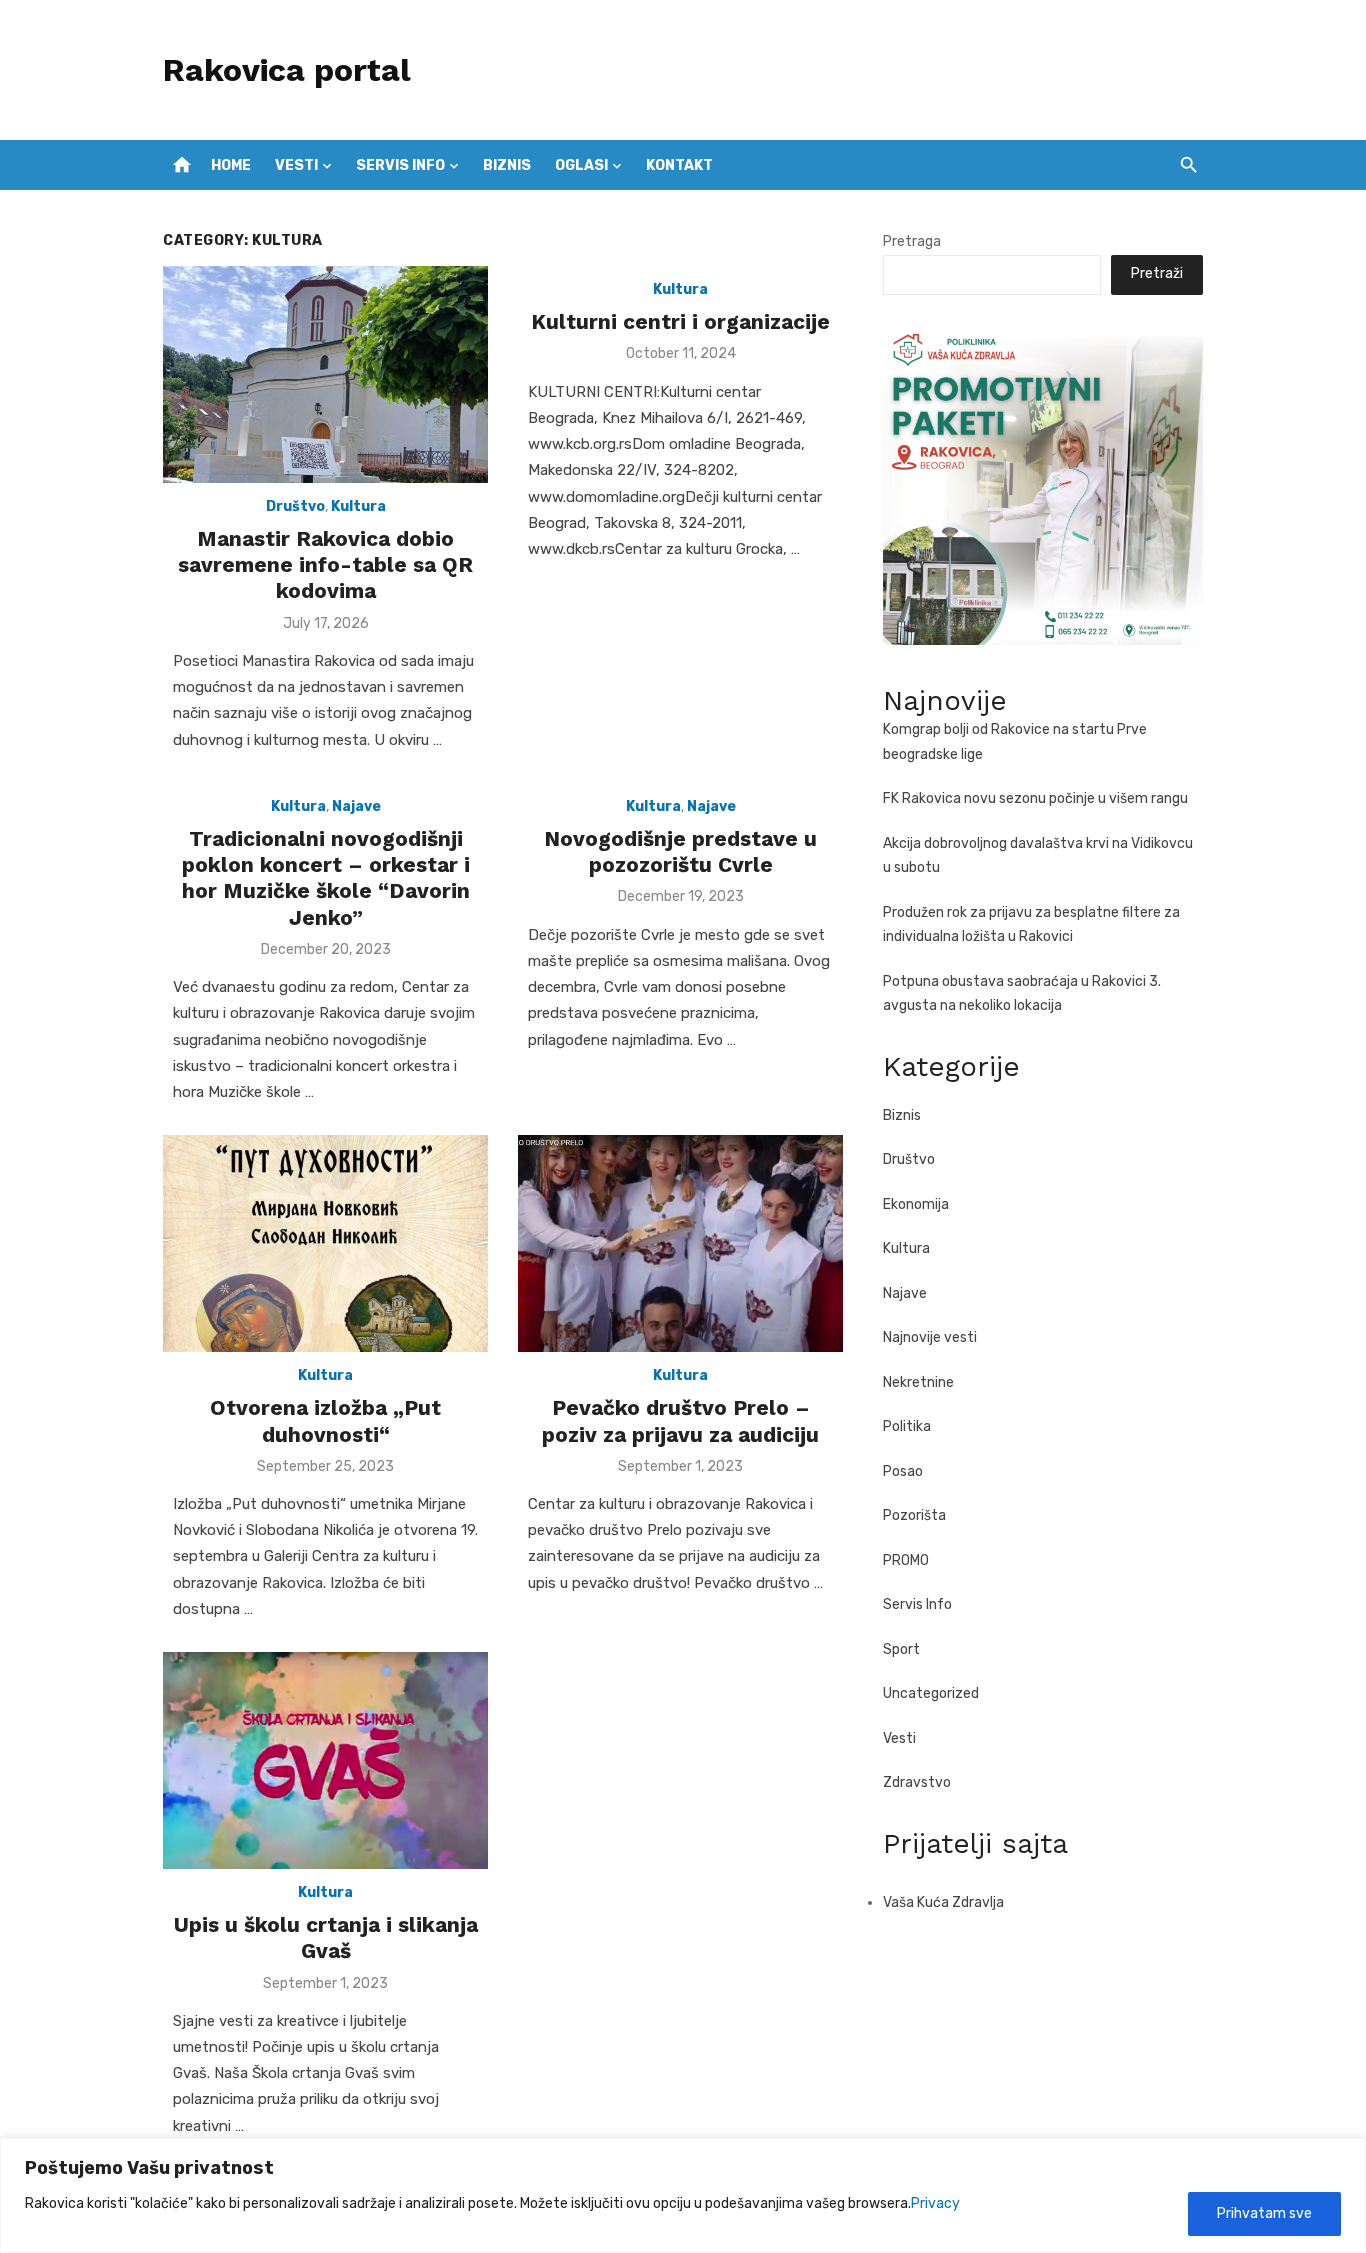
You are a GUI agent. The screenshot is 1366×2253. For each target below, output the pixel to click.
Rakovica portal (287, 70)
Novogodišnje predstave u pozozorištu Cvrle (680, 851)
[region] (683, 2195)
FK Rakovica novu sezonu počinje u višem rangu (1035, 798)
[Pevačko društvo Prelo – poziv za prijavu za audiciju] (680, 1243)
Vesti (296, 165)
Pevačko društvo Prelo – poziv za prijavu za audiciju (680, 1420)
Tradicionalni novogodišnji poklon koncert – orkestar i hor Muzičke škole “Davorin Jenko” (326, 878)
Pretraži (1157, 273)
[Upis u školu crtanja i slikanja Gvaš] (325, 1760)
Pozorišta (914, 1515)
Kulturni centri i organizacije (680, 321)
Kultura (358, 506)
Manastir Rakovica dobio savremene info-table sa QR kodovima (325, 565)
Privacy (935, 2203)
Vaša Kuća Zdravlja (943, 1902)
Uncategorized (931, 1693)
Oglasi (581, 165)
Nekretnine (918, 1382)
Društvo (295, 506)
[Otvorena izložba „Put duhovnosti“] (325, 1243)
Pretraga (912, 241)
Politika (907, 1426)
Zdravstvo (917, 1782)
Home (231, 165)
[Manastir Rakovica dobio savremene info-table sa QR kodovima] (325, 374)
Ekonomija (916, 1204)
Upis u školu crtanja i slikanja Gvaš (326, 1937)
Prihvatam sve (1264, 2213)
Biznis (507, 165)
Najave (356, 806)
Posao (903, 1471)
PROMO (906, 1560)
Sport (901, 1649)
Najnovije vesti (930, 1337)
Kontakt (679, 165)
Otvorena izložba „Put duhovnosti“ (325, 1420)
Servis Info (400, 165)
